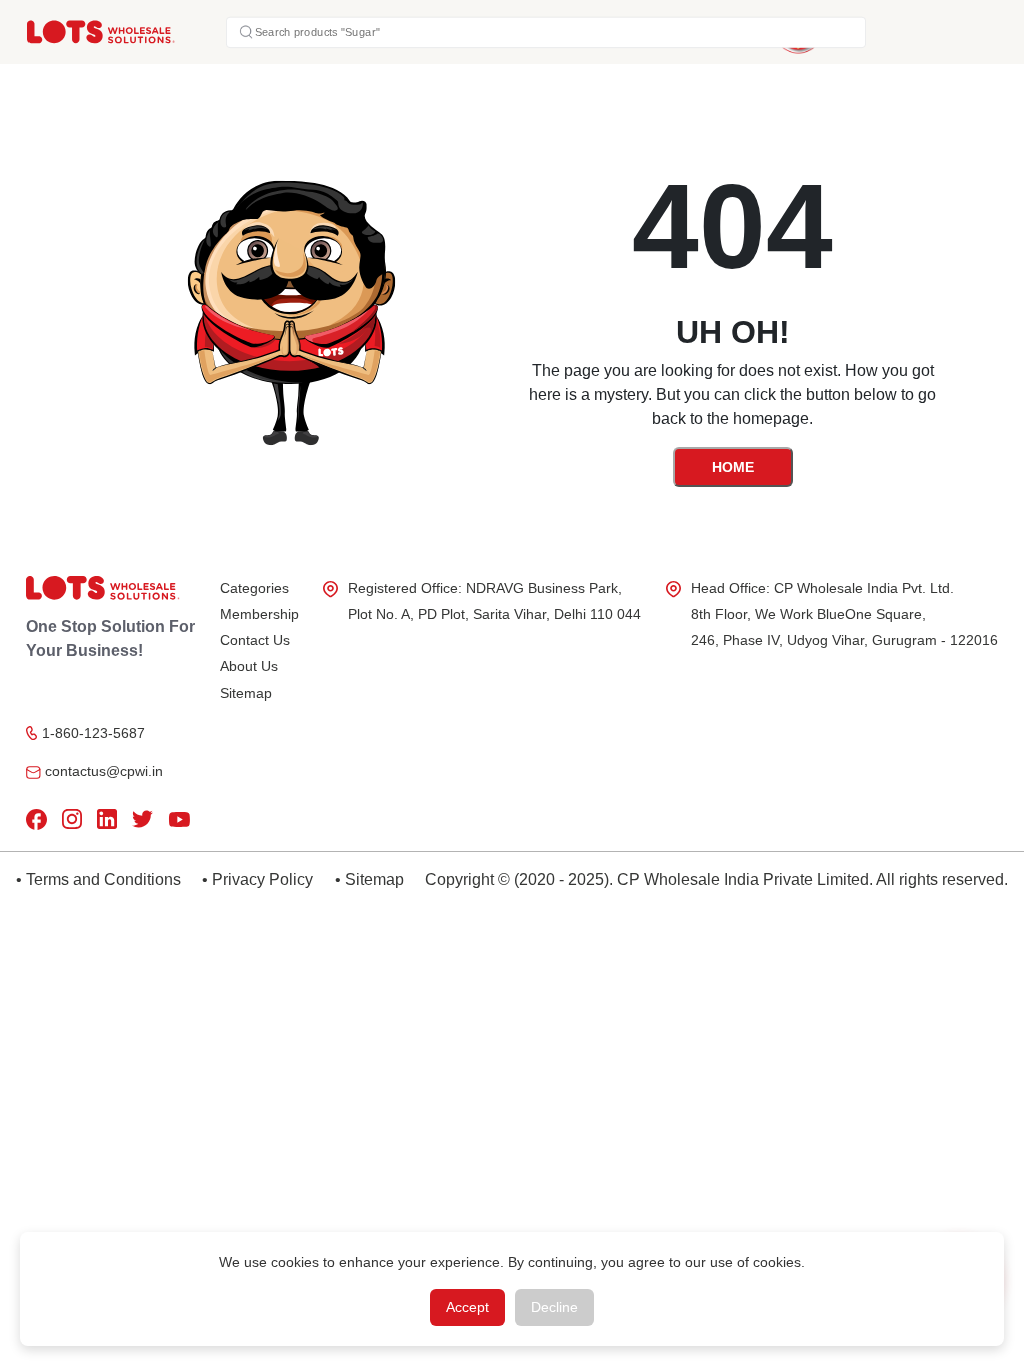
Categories (254, 588)
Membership (259, 614)
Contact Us (255, 640)
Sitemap (246, 693)
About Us (249, 666)
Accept (467, 1307)
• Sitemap (369, 879)
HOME (733, 467)
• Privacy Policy (257, 879)
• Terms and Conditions (98, 879)
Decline (554, 1307)
